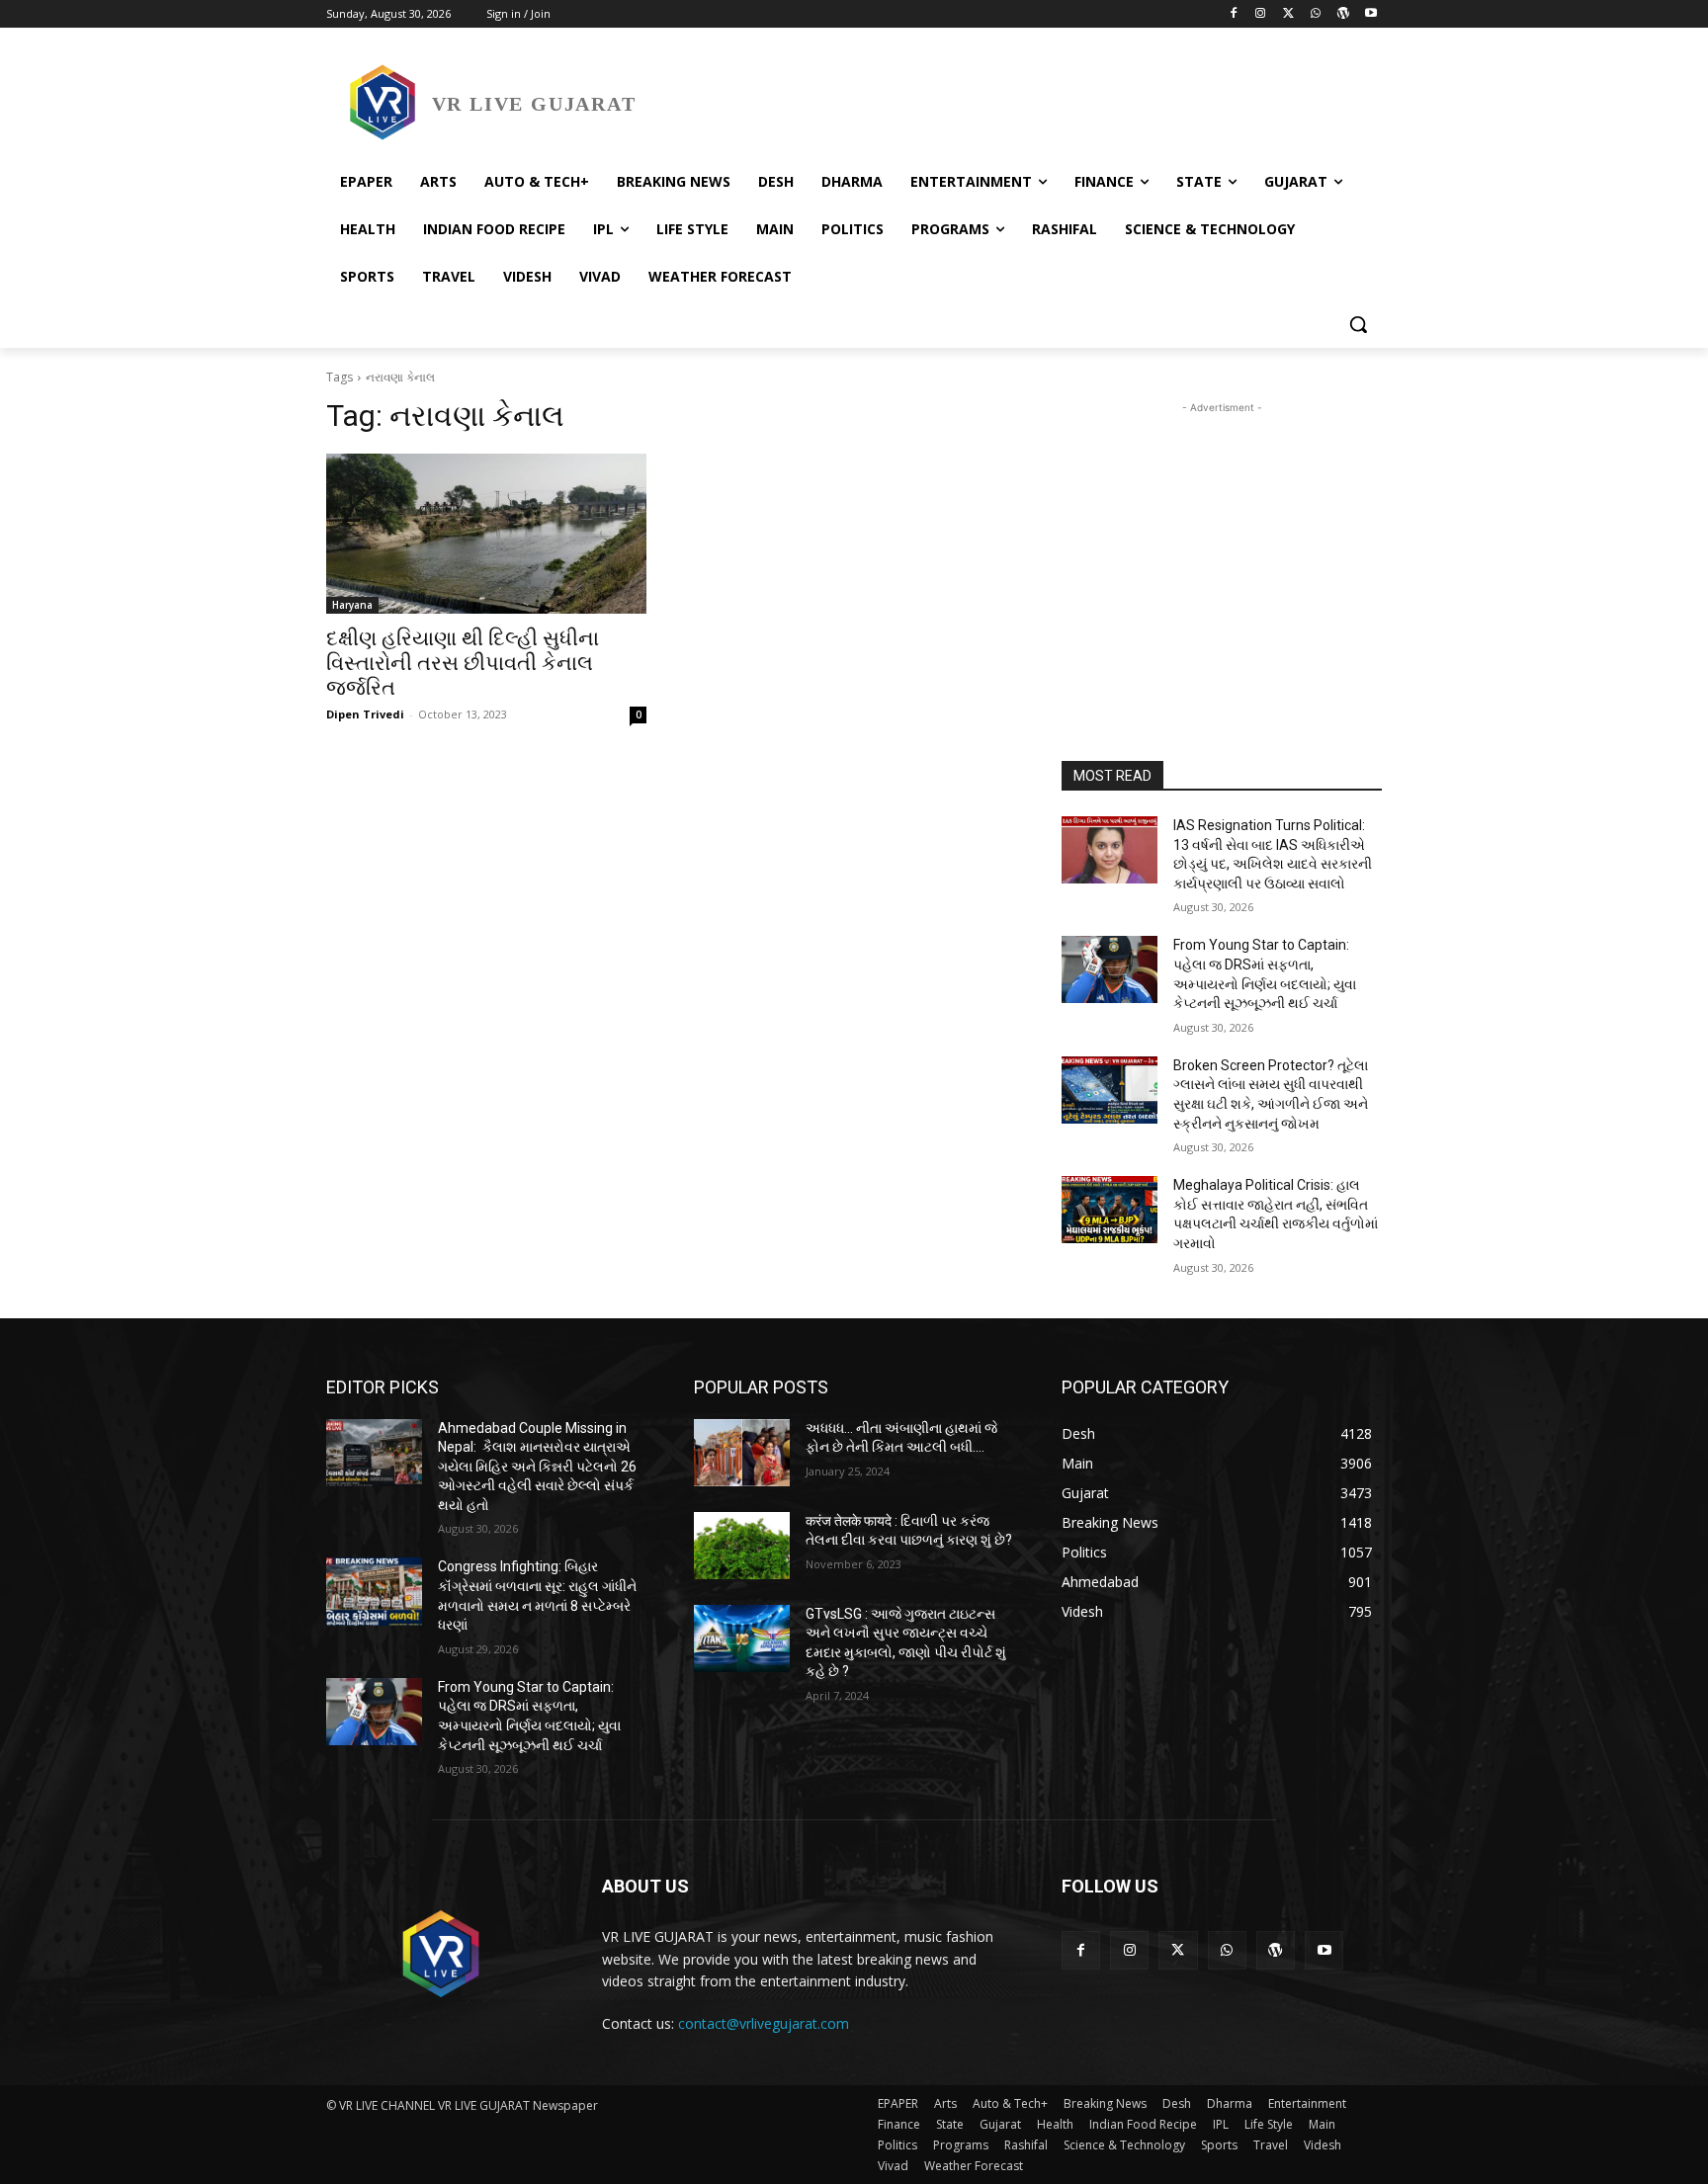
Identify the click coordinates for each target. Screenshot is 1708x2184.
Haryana (352, 605)
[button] (1358, 324)
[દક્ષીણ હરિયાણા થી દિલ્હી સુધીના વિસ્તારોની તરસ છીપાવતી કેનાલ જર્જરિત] (486, 534)
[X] (1288, 14)
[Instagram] (1261, 14)
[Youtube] (1370, 14)
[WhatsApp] (1316, 14)
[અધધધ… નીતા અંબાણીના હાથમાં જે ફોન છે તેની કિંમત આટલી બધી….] (742, 1453)
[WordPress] (1343, 14)
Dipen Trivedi (365, 714)
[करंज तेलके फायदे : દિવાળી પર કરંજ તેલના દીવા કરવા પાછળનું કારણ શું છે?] (742, 1546)
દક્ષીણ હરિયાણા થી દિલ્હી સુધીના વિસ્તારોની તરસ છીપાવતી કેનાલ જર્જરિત (463, 663)
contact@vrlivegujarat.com (764, 2023)
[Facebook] (1233, 14)
